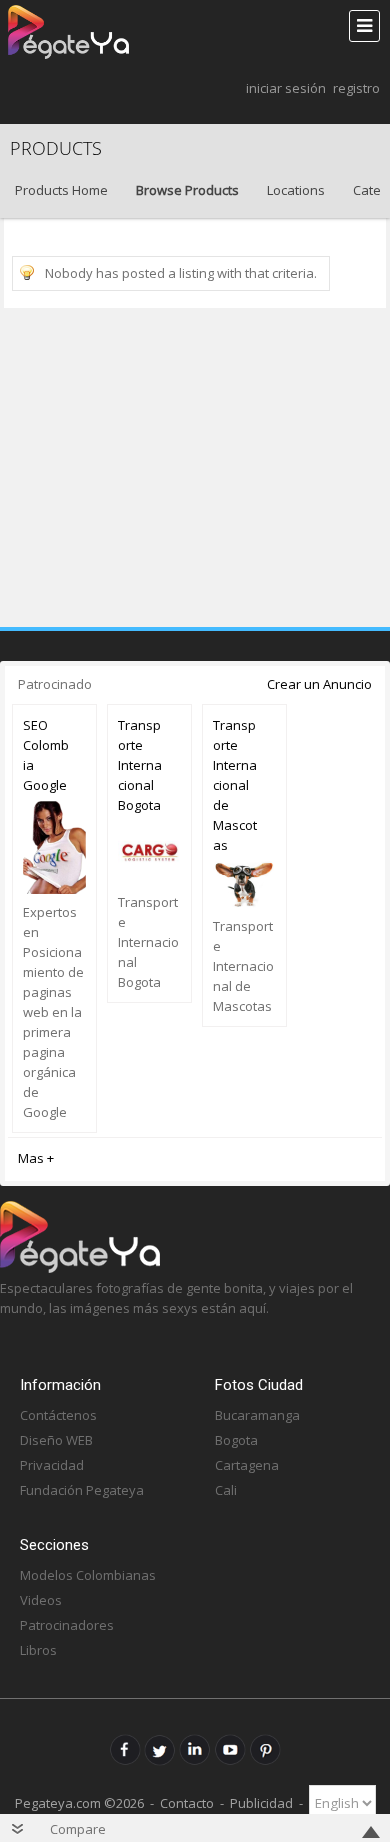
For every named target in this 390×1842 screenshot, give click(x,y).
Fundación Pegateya (82, 1490)
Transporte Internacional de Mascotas (235, 785)
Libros (38, 1650)
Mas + (36, 1158)
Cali (226, 1490)
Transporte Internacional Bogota (140, 765)
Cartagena (247, 1465)
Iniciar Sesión (286, 88)
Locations (296, 190)
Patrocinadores (67, 1625)
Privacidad (52, 1465)
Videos (41, 1600)
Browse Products (187, 190)
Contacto (187, 1803)
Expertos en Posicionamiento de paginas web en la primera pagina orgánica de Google (53, 1012)
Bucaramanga (257, 1415)
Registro (356, 88)
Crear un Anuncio (319, 684)
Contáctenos (58, 1415)
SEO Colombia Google (46, 755)
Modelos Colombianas (88, 1575)
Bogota (236, 1440)
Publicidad (261, 1803)
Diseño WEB (56, 1440)
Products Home (61, 190)
